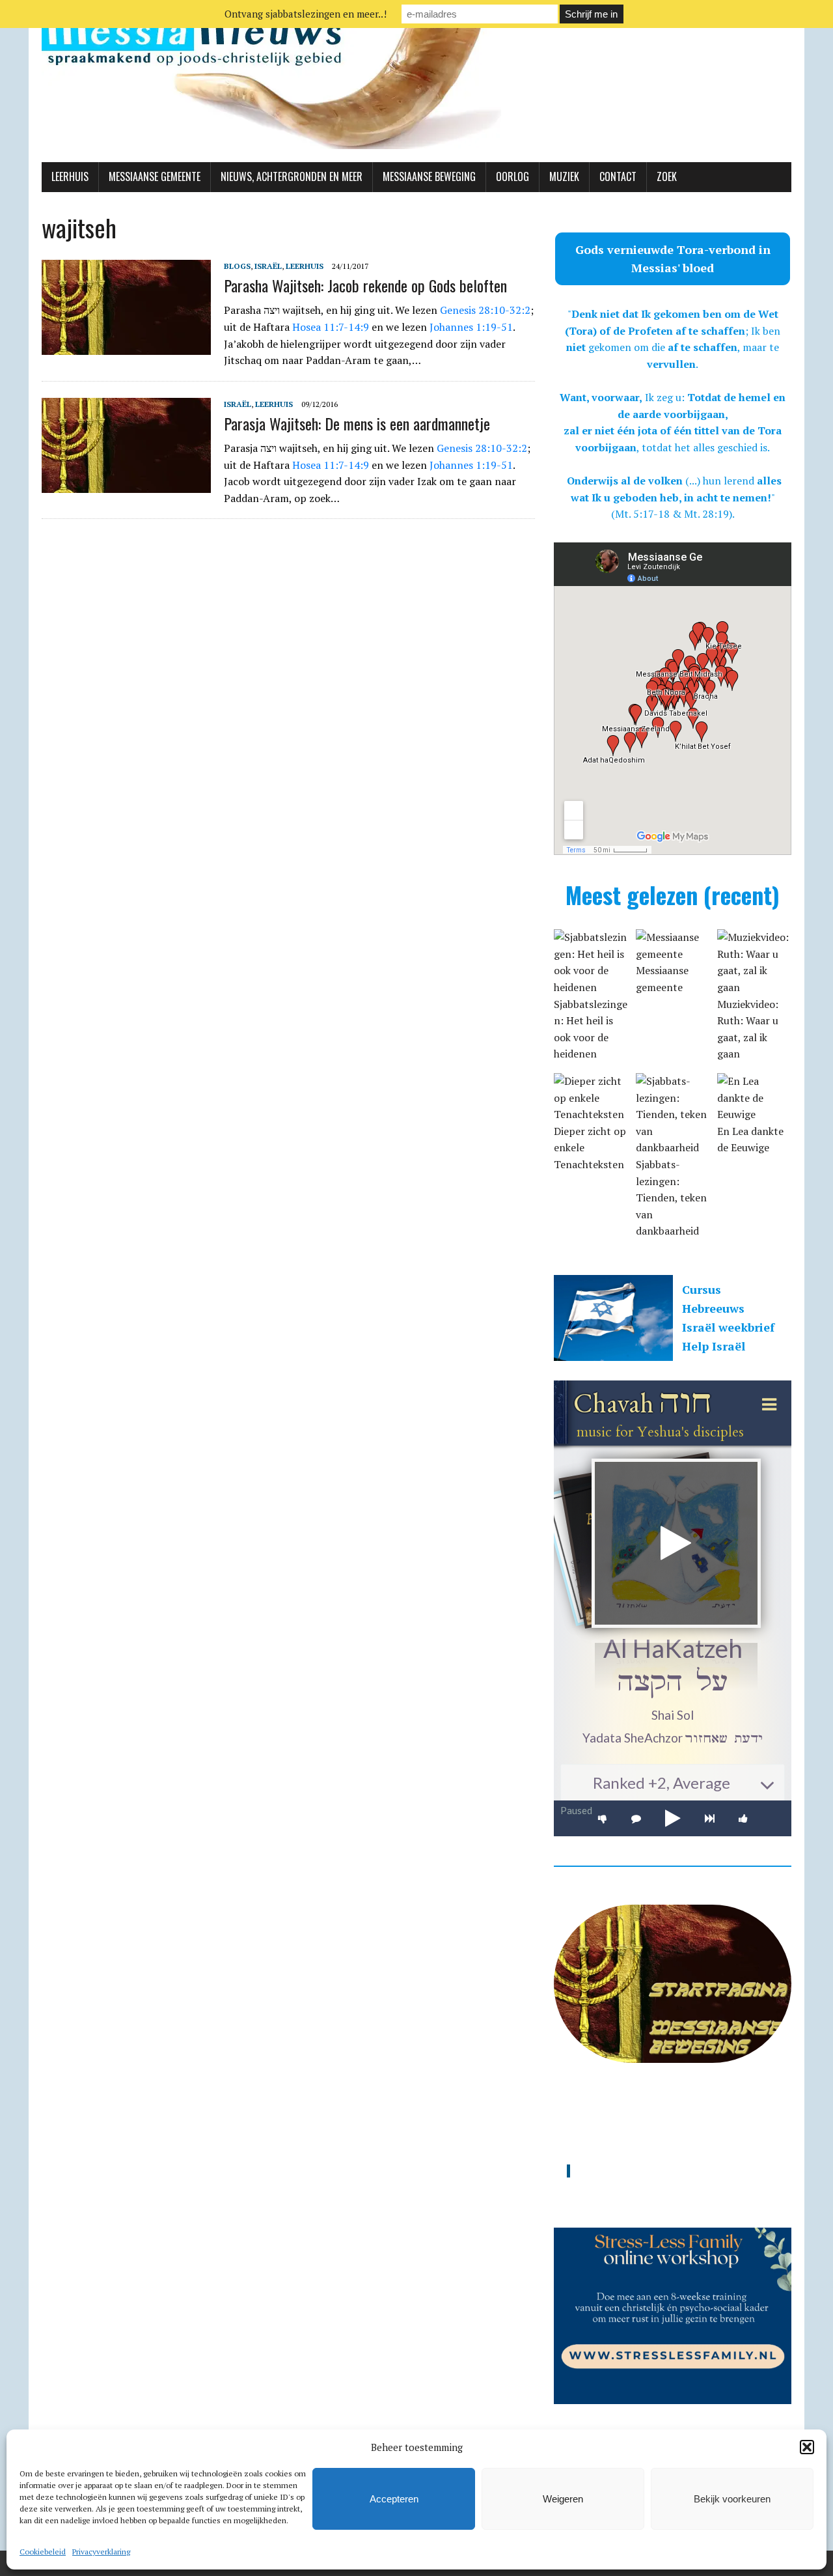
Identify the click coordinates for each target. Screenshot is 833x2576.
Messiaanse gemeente (155, 176)
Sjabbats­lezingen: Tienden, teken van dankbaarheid (671, 1197)
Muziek (564, 176)
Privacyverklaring (101, 2552)
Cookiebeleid (43, 2552)
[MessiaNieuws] (416, 81)
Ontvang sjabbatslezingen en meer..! (306, 14)
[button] (807, 2447)
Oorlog (512, 176)
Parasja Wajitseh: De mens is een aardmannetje (357, 423)
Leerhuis (70, 176)
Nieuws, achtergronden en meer (292, 176)
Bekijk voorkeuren (732, 2499)
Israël (268, 266)
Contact (618, 176)
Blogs (237, 266)
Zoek (667, 176)
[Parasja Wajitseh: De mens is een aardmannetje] (126, 484)
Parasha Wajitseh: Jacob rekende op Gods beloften (365, 285)
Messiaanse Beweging (429, 176)
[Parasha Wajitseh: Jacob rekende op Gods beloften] (126, 346)
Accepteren (394, 2499)
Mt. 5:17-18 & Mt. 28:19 (672, 514)
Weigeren (563, 2499)
